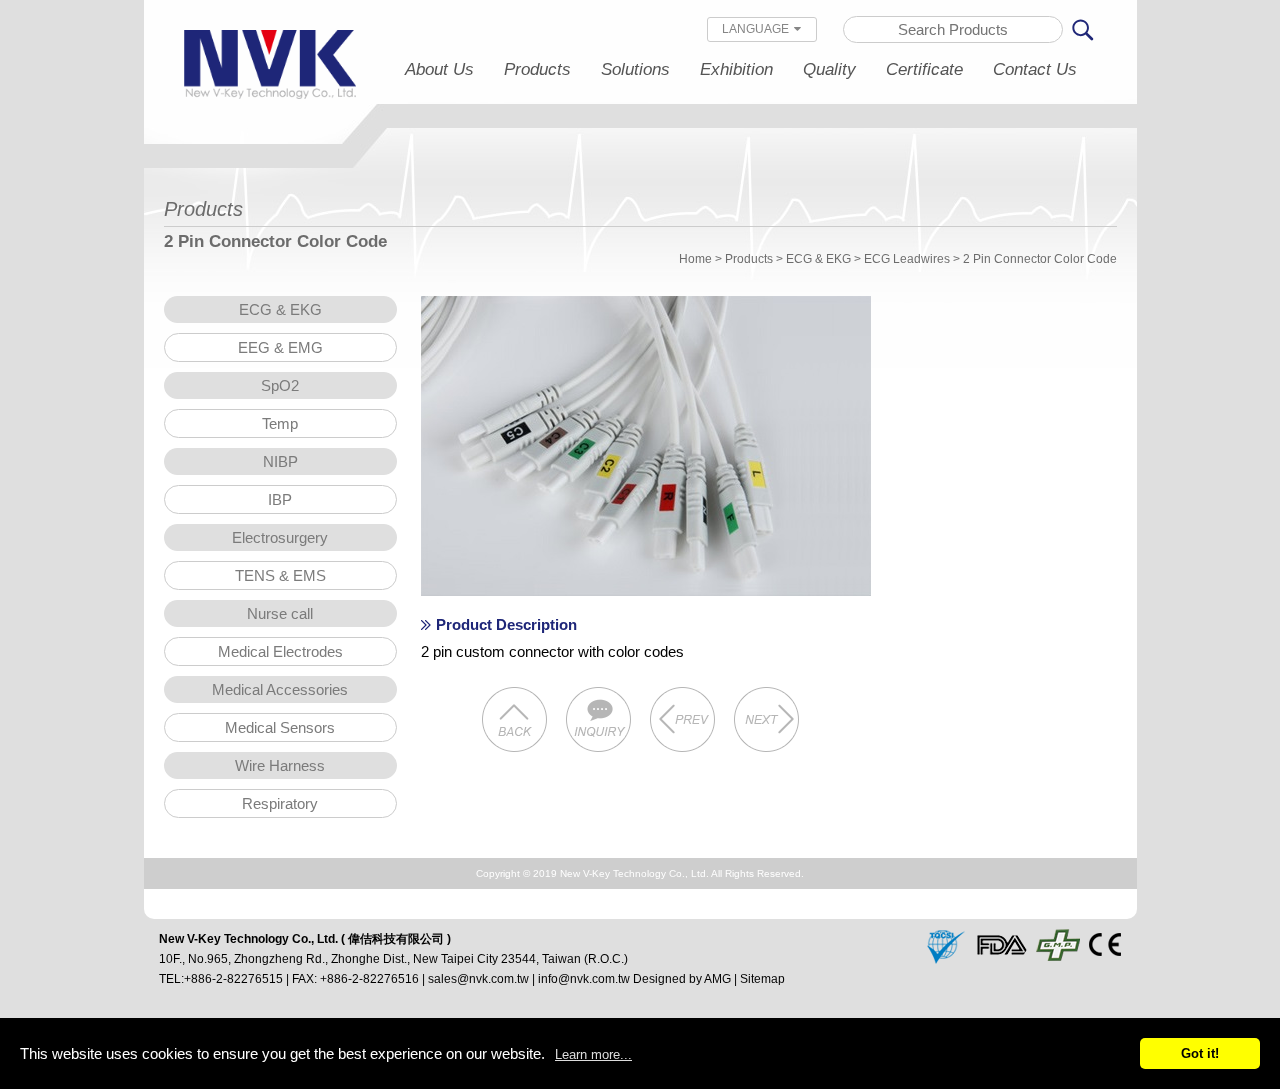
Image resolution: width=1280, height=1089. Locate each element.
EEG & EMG (280, 347)
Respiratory (280, 803)
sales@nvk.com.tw (478, 979)
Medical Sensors (280, 727)
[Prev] (683, 722)
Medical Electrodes (280, 651)
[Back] (515, 722)
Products (537, 69)
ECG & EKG (818, 259)
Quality (829, 69)
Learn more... (593, 1054)
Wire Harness (280, 765)
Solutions (635, 69)
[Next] (767, 722)
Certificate (924, 69)
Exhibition (736, 69)
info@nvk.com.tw (584, 979)
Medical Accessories (280, 689)
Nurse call (280, 613)
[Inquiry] (599, 722)
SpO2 (280, 385)
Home (695, 259)
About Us (439, 69)
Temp (280, 423)
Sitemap (762, 979)
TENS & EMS (280, 575)
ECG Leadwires (907, 259)
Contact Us (1035, 69)
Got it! (1200, 1053)
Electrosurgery (280, 537)
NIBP (280, 461)
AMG (717, 979)
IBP (280, 499)
